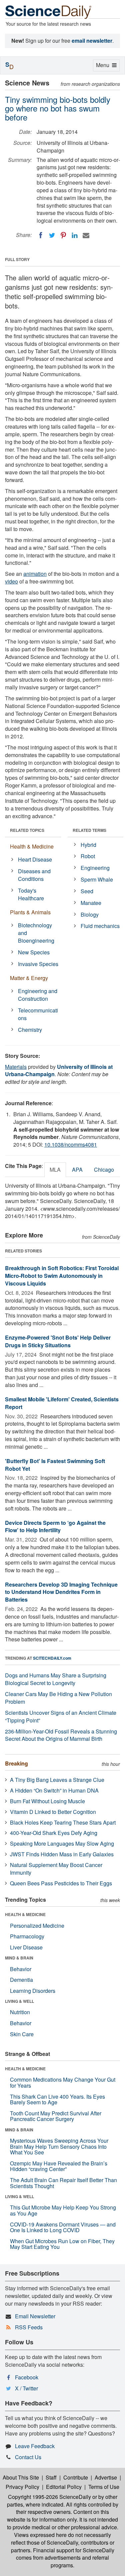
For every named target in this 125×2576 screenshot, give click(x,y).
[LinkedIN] (75, 235)
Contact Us (28, 2457)
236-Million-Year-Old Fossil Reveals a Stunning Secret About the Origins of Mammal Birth (61, 1735)
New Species (34, 952)
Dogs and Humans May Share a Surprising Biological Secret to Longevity (56, 1679)
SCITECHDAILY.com (52, 1658)
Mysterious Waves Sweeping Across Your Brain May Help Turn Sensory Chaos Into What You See (59, 2146)
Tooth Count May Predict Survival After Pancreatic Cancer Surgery (56, 2116)
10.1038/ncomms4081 (71, 1144)
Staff (51, 2477)
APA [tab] (77, 1169)
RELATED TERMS (89, 830)
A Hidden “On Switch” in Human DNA (54, 1790)
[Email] (86, 235)
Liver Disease (26, 1947)
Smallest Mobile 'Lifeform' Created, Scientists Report (62, 1403)
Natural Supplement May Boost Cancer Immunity (56, 1869)
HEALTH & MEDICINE (25, 1914)
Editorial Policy (64, 2487)
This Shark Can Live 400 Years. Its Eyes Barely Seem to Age (57, 2099)
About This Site (21, 2477)
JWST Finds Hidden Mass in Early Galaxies (62, 1854)
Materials (16, 1067)
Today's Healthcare (31, 894)
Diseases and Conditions (34, 875)
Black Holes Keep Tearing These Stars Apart (63, 1822)
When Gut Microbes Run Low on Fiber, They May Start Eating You (62, 2244)
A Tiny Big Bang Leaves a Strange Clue (57, 1780)
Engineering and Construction (38, 995)
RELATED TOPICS (27, 830)
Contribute (76, 2477)
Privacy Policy (22, 2487)
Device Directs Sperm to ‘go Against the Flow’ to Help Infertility (55, 1527)
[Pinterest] (63, 235)
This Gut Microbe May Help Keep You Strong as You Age (63, 2210)
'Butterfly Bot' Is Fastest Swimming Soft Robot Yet (55, 1465)
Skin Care (22, 2034)
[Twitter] (52, 235)
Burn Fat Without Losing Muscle (47, 1801)
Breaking (16, 1763)
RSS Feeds (29, 2327)
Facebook (27, 2377)
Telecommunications (38, 1014)
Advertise (106, 2477)
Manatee (91, 903)
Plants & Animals (30, 912)
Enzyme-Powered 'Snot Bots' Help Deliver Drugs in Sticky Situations (58, 1341)
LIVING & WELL (19, 2001)
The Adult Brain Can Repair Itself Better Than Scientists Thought (63, 2183)
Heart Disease (35, 859)
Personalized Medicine (37, 1926)
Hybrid (88, 845)
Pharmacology (27, 1936)
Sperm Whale (97, 879)
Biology (90, 914)
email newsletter (92, 41)
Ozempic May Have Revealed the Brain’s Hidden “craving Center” (59, 2166)
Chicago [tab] (104, 1169)
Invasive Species (38, 964)
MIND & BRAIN (19, 1958)
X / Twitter (26, 2388)
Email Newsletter (35, 2316)
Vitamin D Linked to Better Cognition (53, 1812)
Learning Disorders (33, 1991)
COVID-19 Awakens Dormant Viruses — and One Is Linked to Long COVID (63, 2227)
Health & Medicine (32, 846)
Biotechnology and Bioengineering (36, 933)
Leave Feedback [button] (35, 2446)
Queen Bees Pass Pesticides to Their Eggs (61, 1883)
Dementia (21, 1980)
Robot (88, 856)
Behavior (21, 1969)
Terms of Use (104, 2487)
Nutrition (20, 2012)
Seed (87, 891)
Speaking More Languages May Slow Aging (62, 1843)
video (11, 581)
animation (35, 574)
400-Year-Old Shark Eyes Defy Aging (54, 1833)
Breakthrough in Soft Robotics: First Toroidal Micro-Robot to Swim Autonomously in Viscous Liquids (62, 1276)
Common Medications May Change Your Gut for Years (63, 2082)
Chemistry (30, 1030)
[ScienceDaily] (48, 12)
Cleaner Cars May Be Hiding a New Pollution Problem (58, 1698)
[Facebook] (41, 235)
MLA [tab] (55, 1169)
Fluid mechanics (100, 926)
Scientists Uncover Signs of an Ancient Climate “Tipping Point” (61, 1716)
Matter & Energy (29, 978)
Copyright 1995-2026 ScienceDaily (49, 2497)
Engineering (95, 868)
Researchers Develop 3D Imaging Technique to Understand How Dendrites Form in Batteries (61, 1592)
